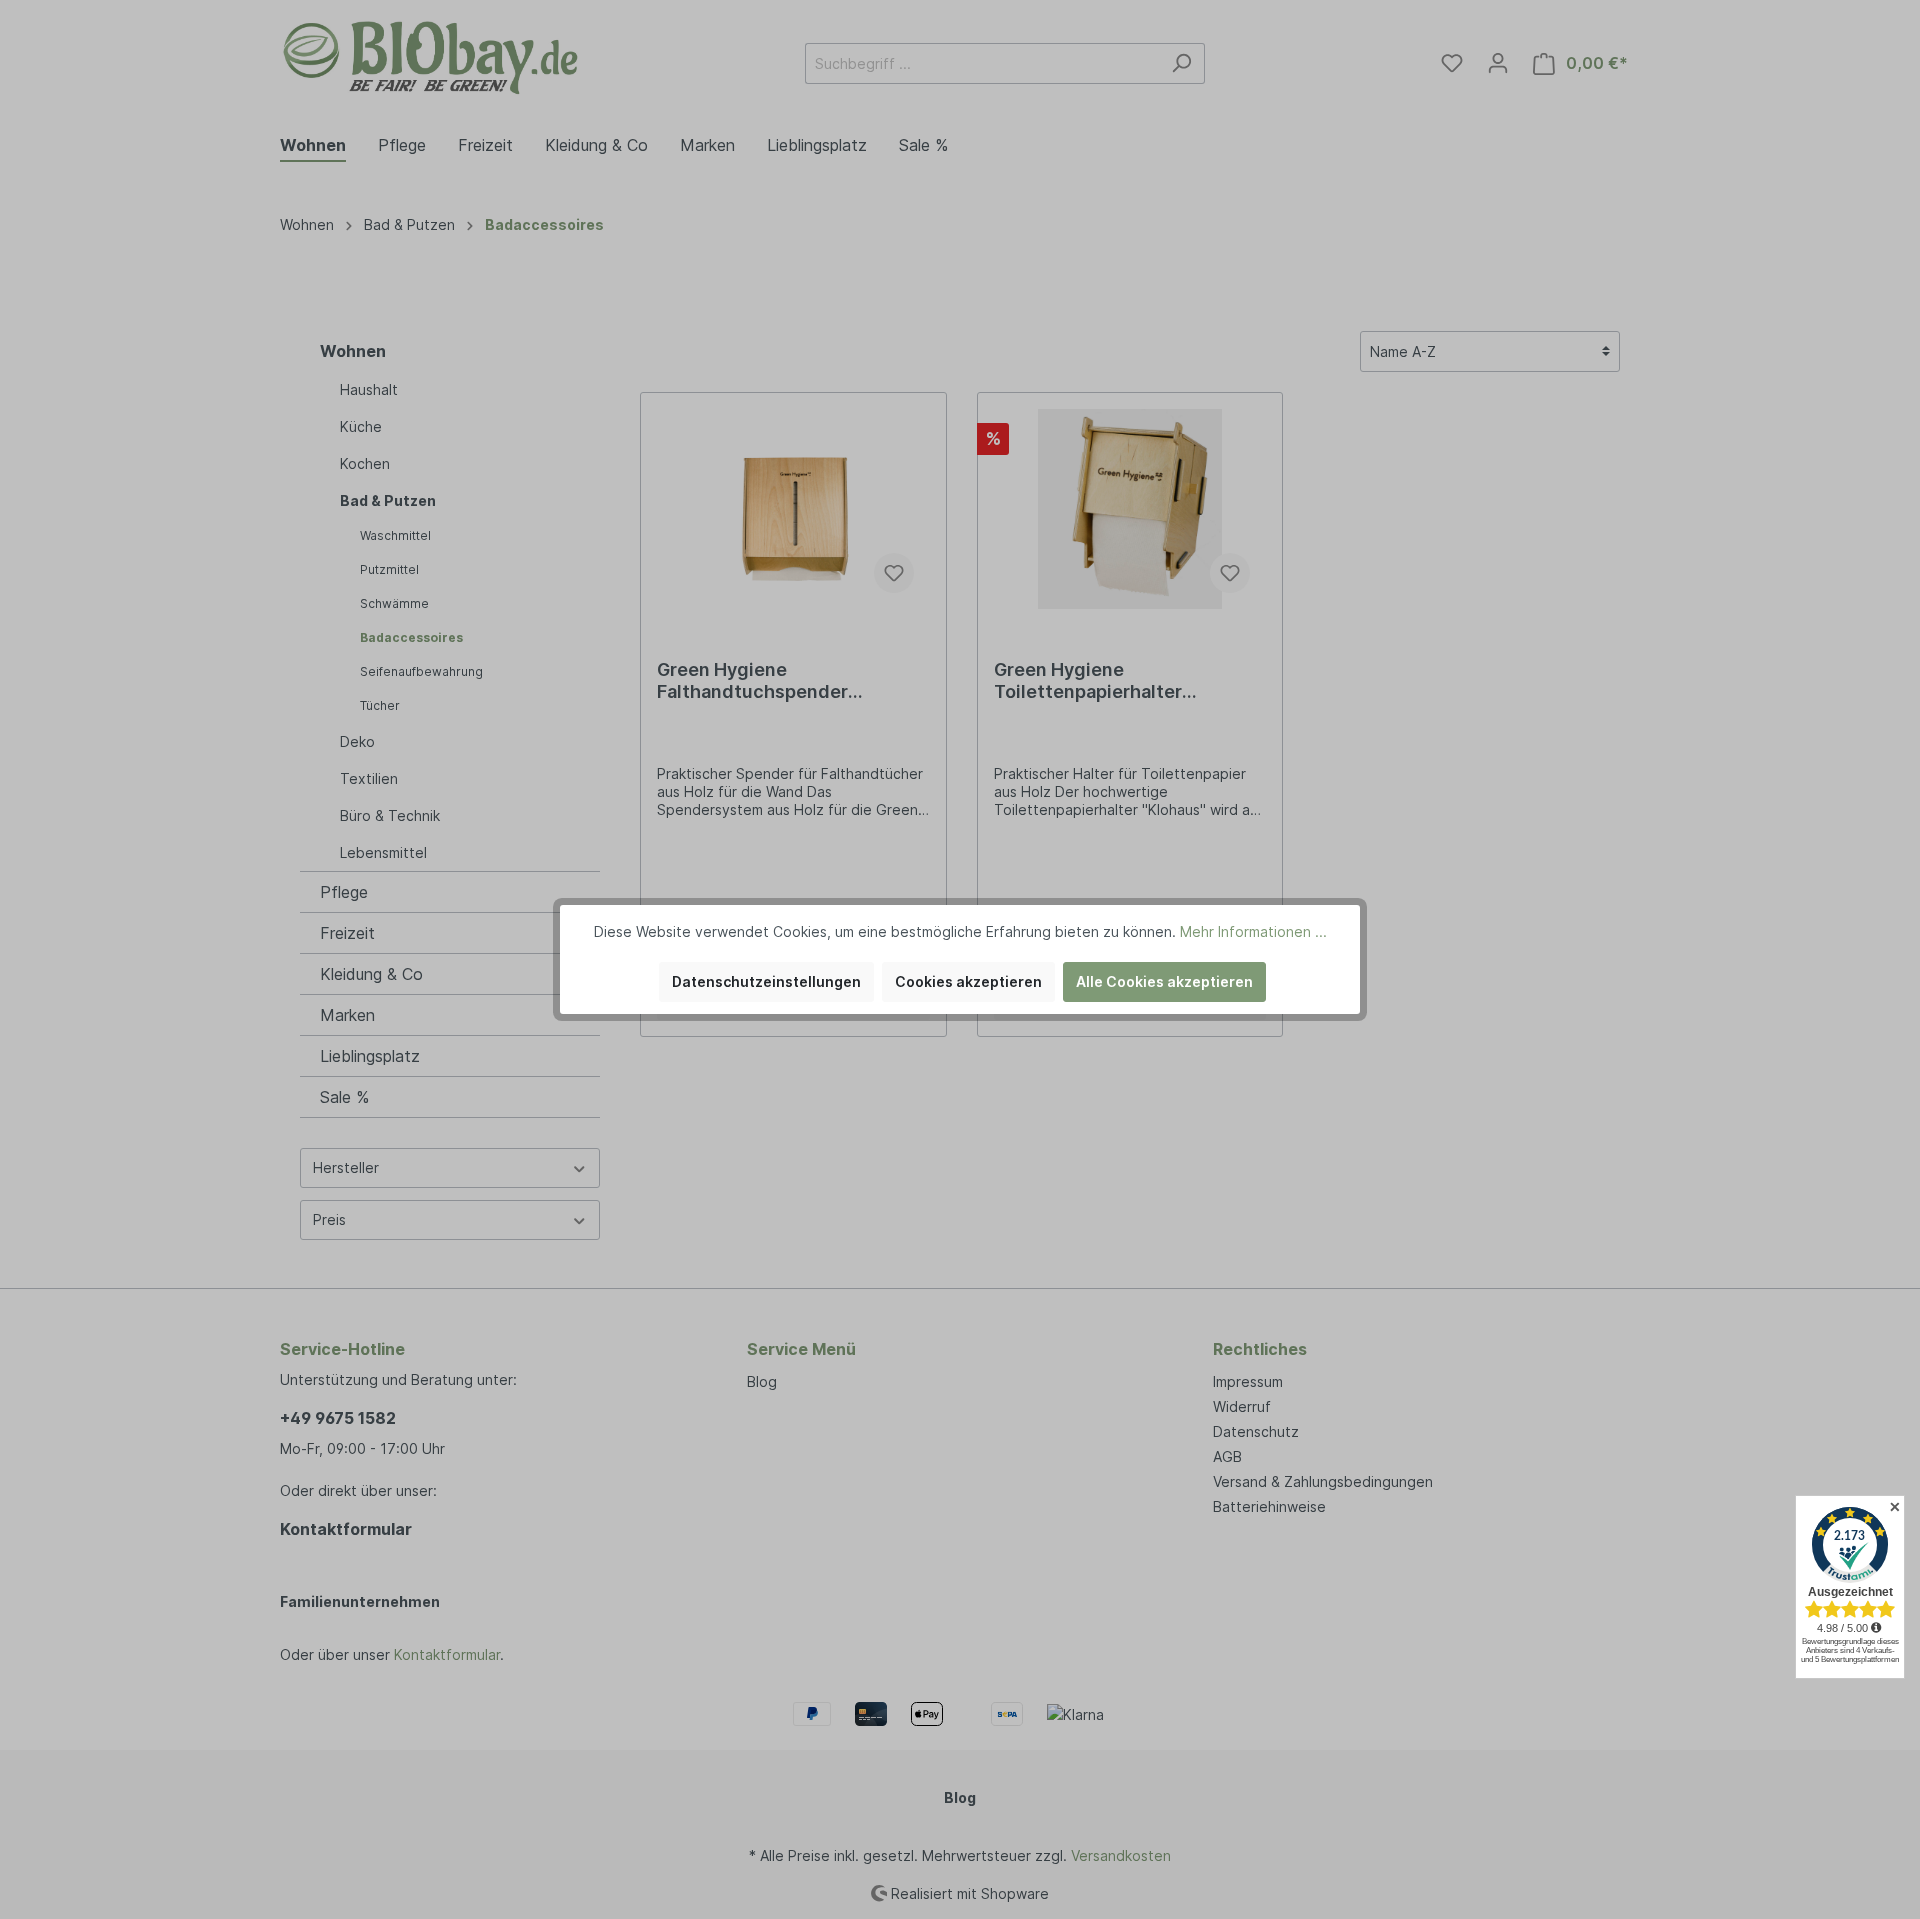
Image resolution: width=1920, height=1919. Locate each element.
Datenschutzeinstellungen (766, 981)
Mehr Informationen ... (1253, 931)
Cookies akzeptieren (968, 981)
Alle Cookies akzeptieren (1164, 981)
